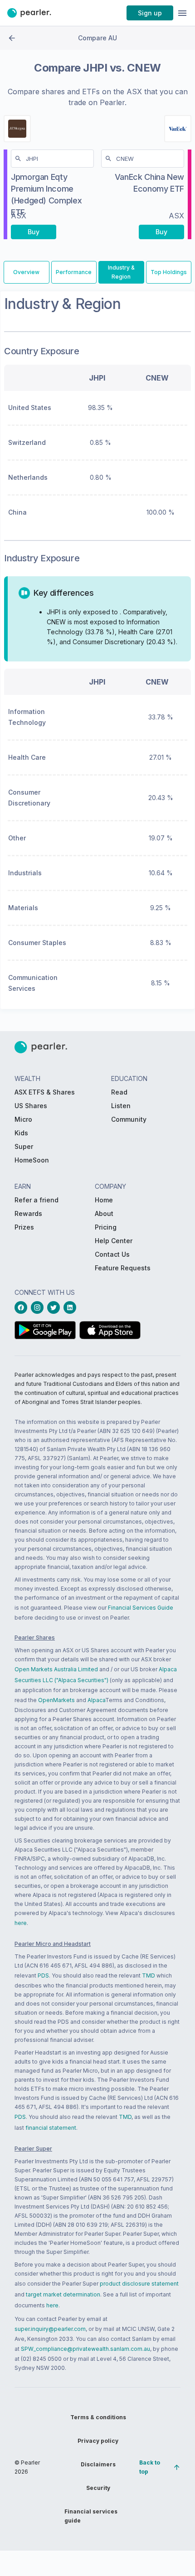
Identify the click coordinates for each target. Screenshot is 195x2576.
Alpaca (96, 1700)
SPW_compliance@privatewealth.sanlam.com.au (85, 2349)
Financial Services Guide (141, 1608)
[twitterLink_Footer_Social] (55, 1307)
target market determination (63, 2294)
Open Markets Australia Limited (56, 1669)
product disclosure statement (139, 2284)
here (21, 1923)
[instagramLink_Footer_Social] (39, 1307)
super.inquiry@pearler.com (50, 2329)
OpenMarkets (56, 1700)
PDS (43, 1975)
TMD (149, 1975)
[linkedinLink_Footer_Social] (72, 1307)
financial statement (51, 2128)
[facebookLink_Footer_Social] (23, 1307)
